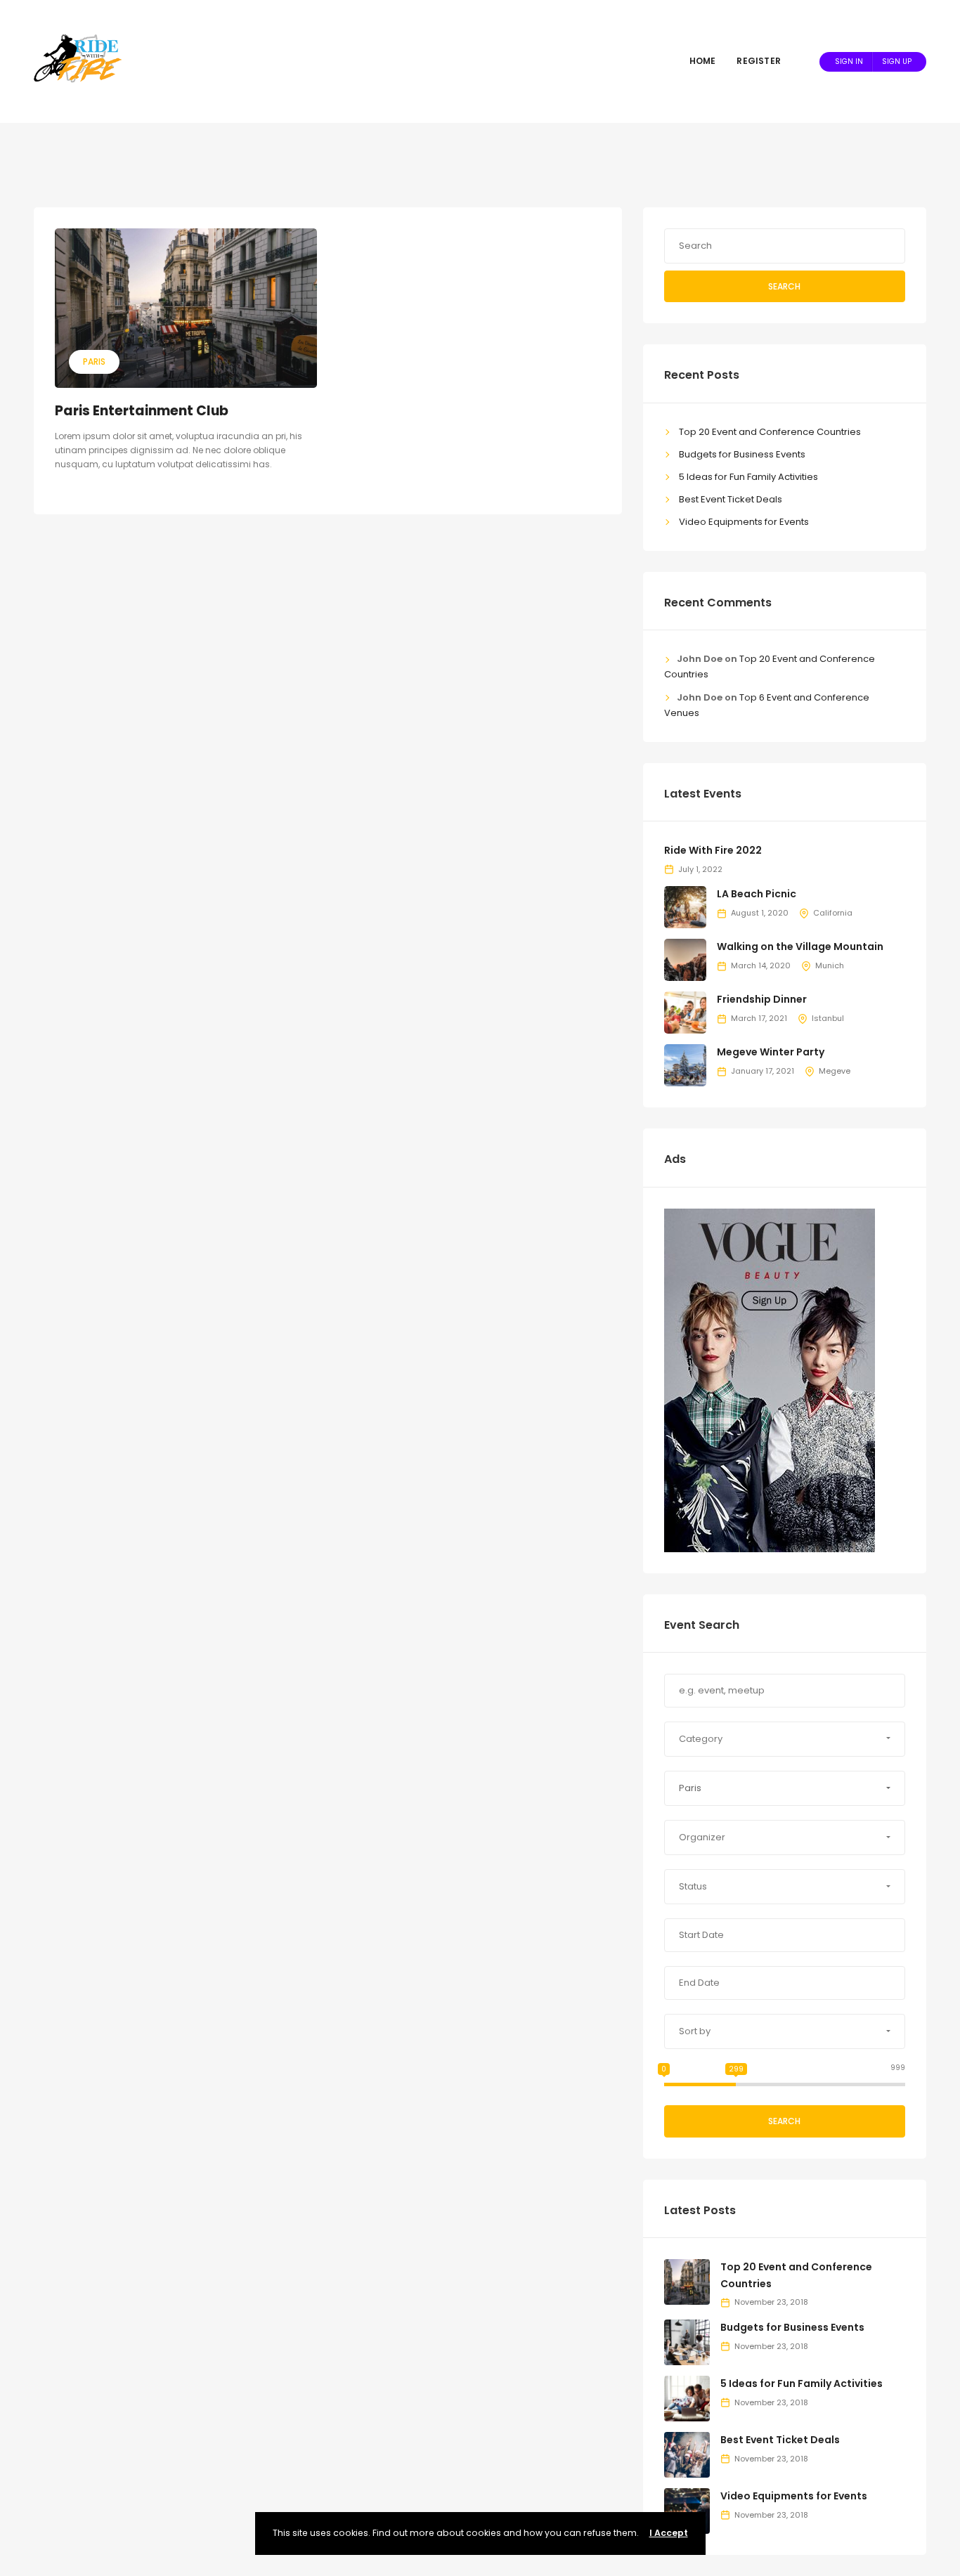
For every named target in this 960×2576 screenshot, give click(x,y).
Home (703, 61)
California (833, 913)
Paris (94, 362)
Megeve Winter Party (771, 1052)
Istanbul (828, 1018)
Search (784, 286)
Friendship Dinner (762, 999)
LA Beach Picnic (757, 894)
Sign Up (897, 61)
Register (759, 61)
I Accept (669, 2533)
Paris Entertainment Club (142, 411)
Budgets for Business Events (742, 454)
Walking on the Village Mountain (800, 947)
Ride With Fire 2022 (713, 850)
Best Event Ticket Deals (731, 499)
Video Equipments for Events (744, 522)
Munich (830, 965)
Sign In (849, 61)
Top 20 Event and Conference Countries (770, 432)
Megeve (835, 1071)
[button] (785, 1739)
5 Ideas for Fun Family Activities (748, 477)
